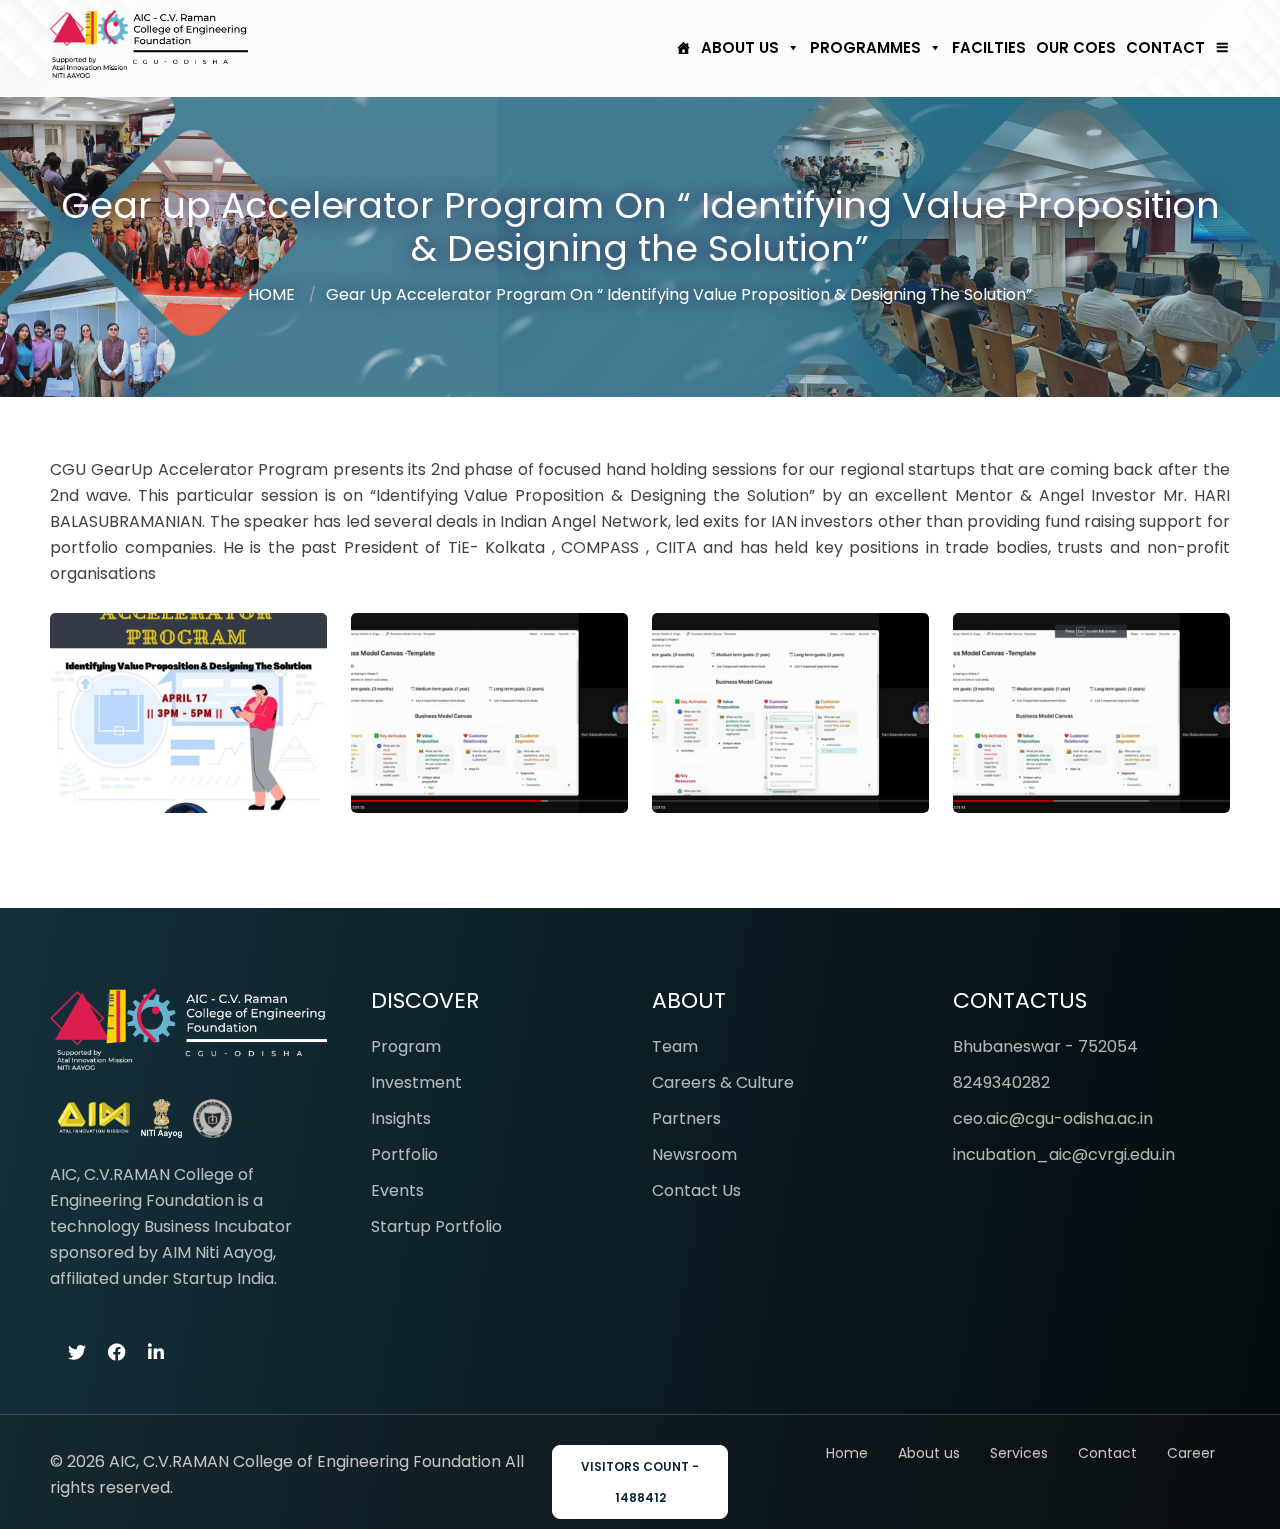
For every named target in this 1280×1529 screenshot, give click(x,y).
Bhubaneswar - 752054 (1045, 1046)
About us (929, 1453)
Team (675, 1046)
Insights (401, 1118)
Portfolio (404, 1154)
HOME (271, 294)
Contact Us (696, 1190)
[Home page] (678, 48)
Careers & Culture (723, 1082)
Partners (686, 1118)
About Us (740, 47)
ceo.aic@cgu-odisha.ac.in (1053, 1118)
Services (1019, 1453)
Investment (416, 1082)
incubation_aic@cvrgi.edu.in (1064, 1154)
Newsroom (694, 1154)
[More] (1217, 48)
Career (1191, 1453)
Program (406, 1046)
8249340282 (1001, 1082)
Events (397, 1190)
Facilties (989, 47)
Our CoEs (1076, 47)
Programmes (865, 47)
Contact (1165, 47)
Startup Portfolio (436, 1226)
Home (847, 1453)
